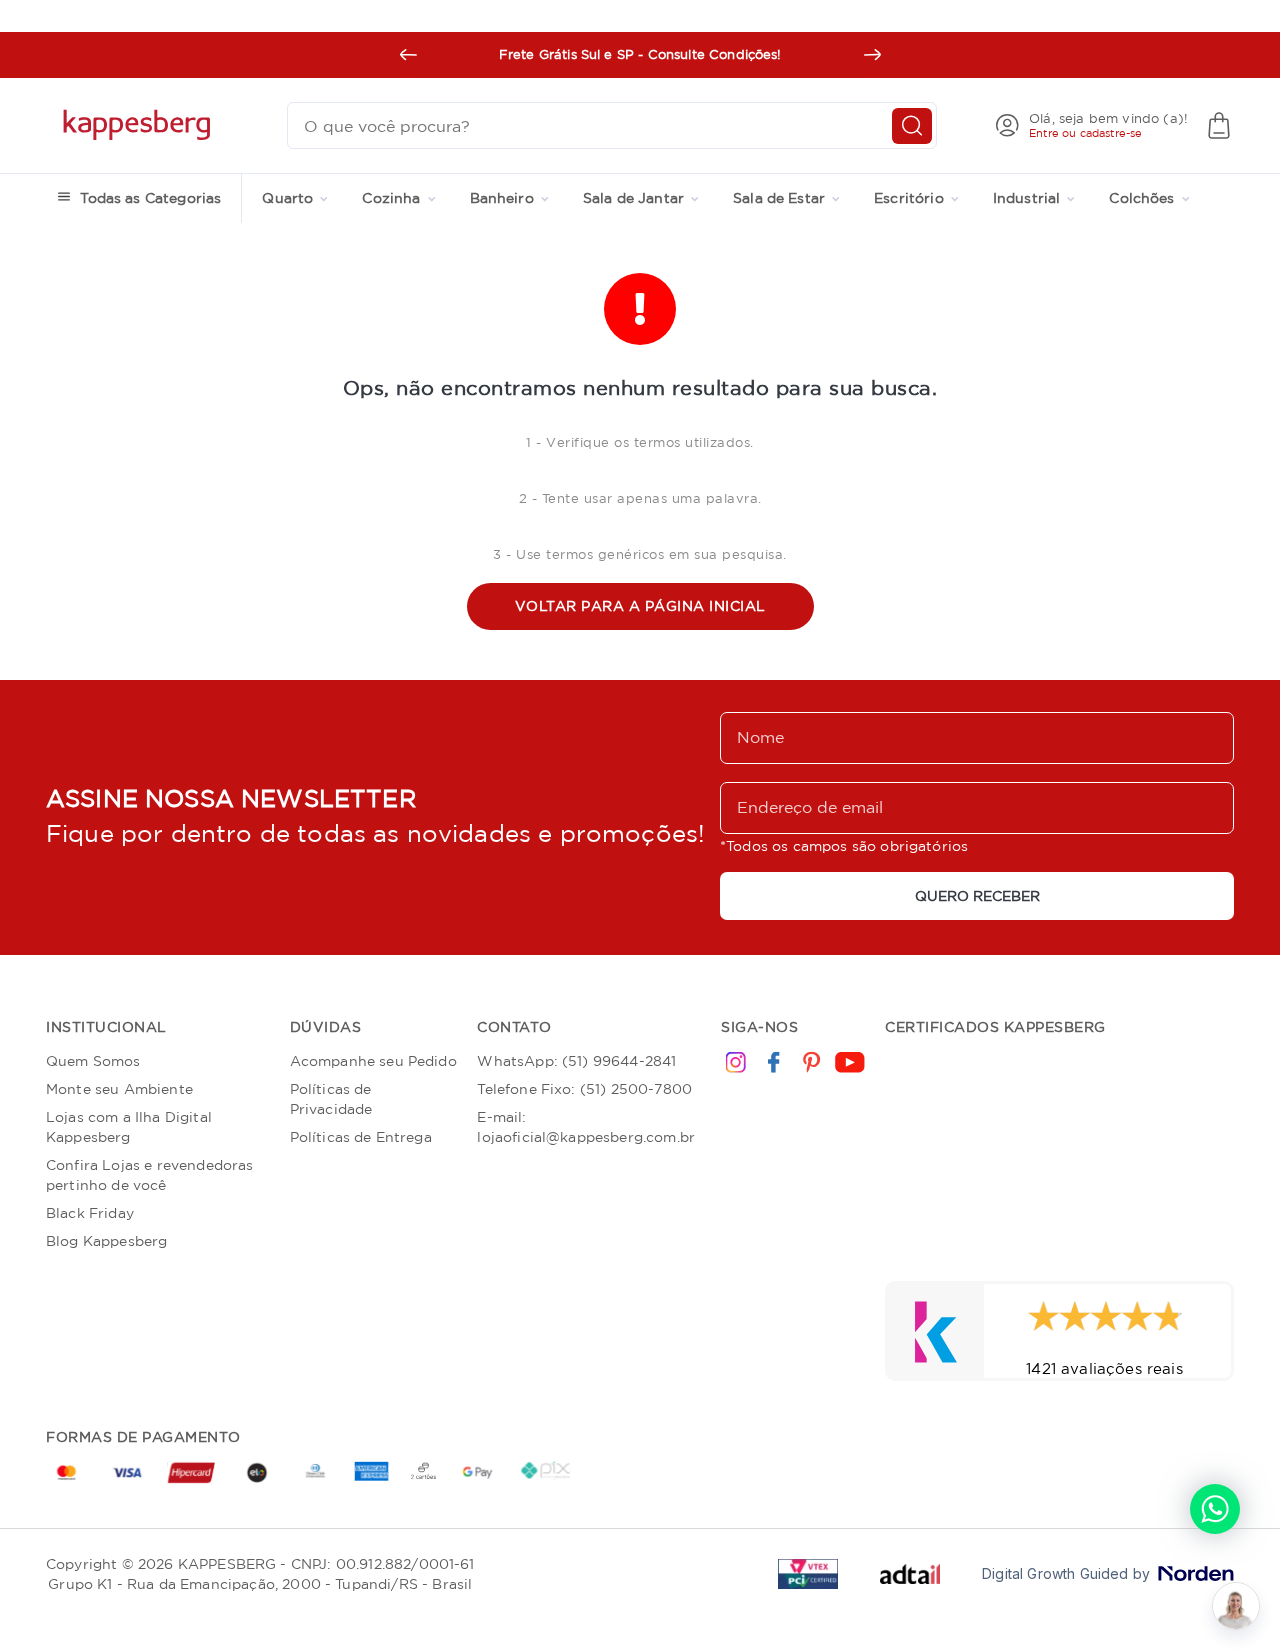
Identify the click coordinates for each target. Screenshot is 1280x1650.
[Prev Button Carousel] (408, 55)
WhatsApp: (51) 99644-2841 (576, 1061)
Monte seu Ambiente (119, 1089)
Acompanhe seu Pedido (373, 1061)
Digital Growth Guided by (1066, 1574)
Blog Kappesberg (106, 1241)
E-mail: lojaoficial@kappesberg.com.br (586, 1127)
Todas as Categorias (150, 198)
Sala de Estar (779, 198)
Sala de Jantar (633, 198)
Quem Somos (93, 1061)
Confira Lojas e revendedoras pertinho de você (149, 1175)
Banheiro (502, 198)
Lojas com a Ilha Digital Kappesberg (129, 1127)
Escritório (909, 198)
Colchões (1141, 198)
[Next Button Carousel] (872, 55)
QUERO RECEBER (977, 896)
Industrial (1027, 198)
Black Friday (90, 1213)
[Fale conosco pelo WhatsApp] (1215, 1509)
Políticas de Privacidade (331, 1099)
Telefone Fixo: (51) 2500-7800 (584, 1089)
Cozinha (391, 198)
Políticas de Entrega (361, 1137)
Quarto (287, 198)
